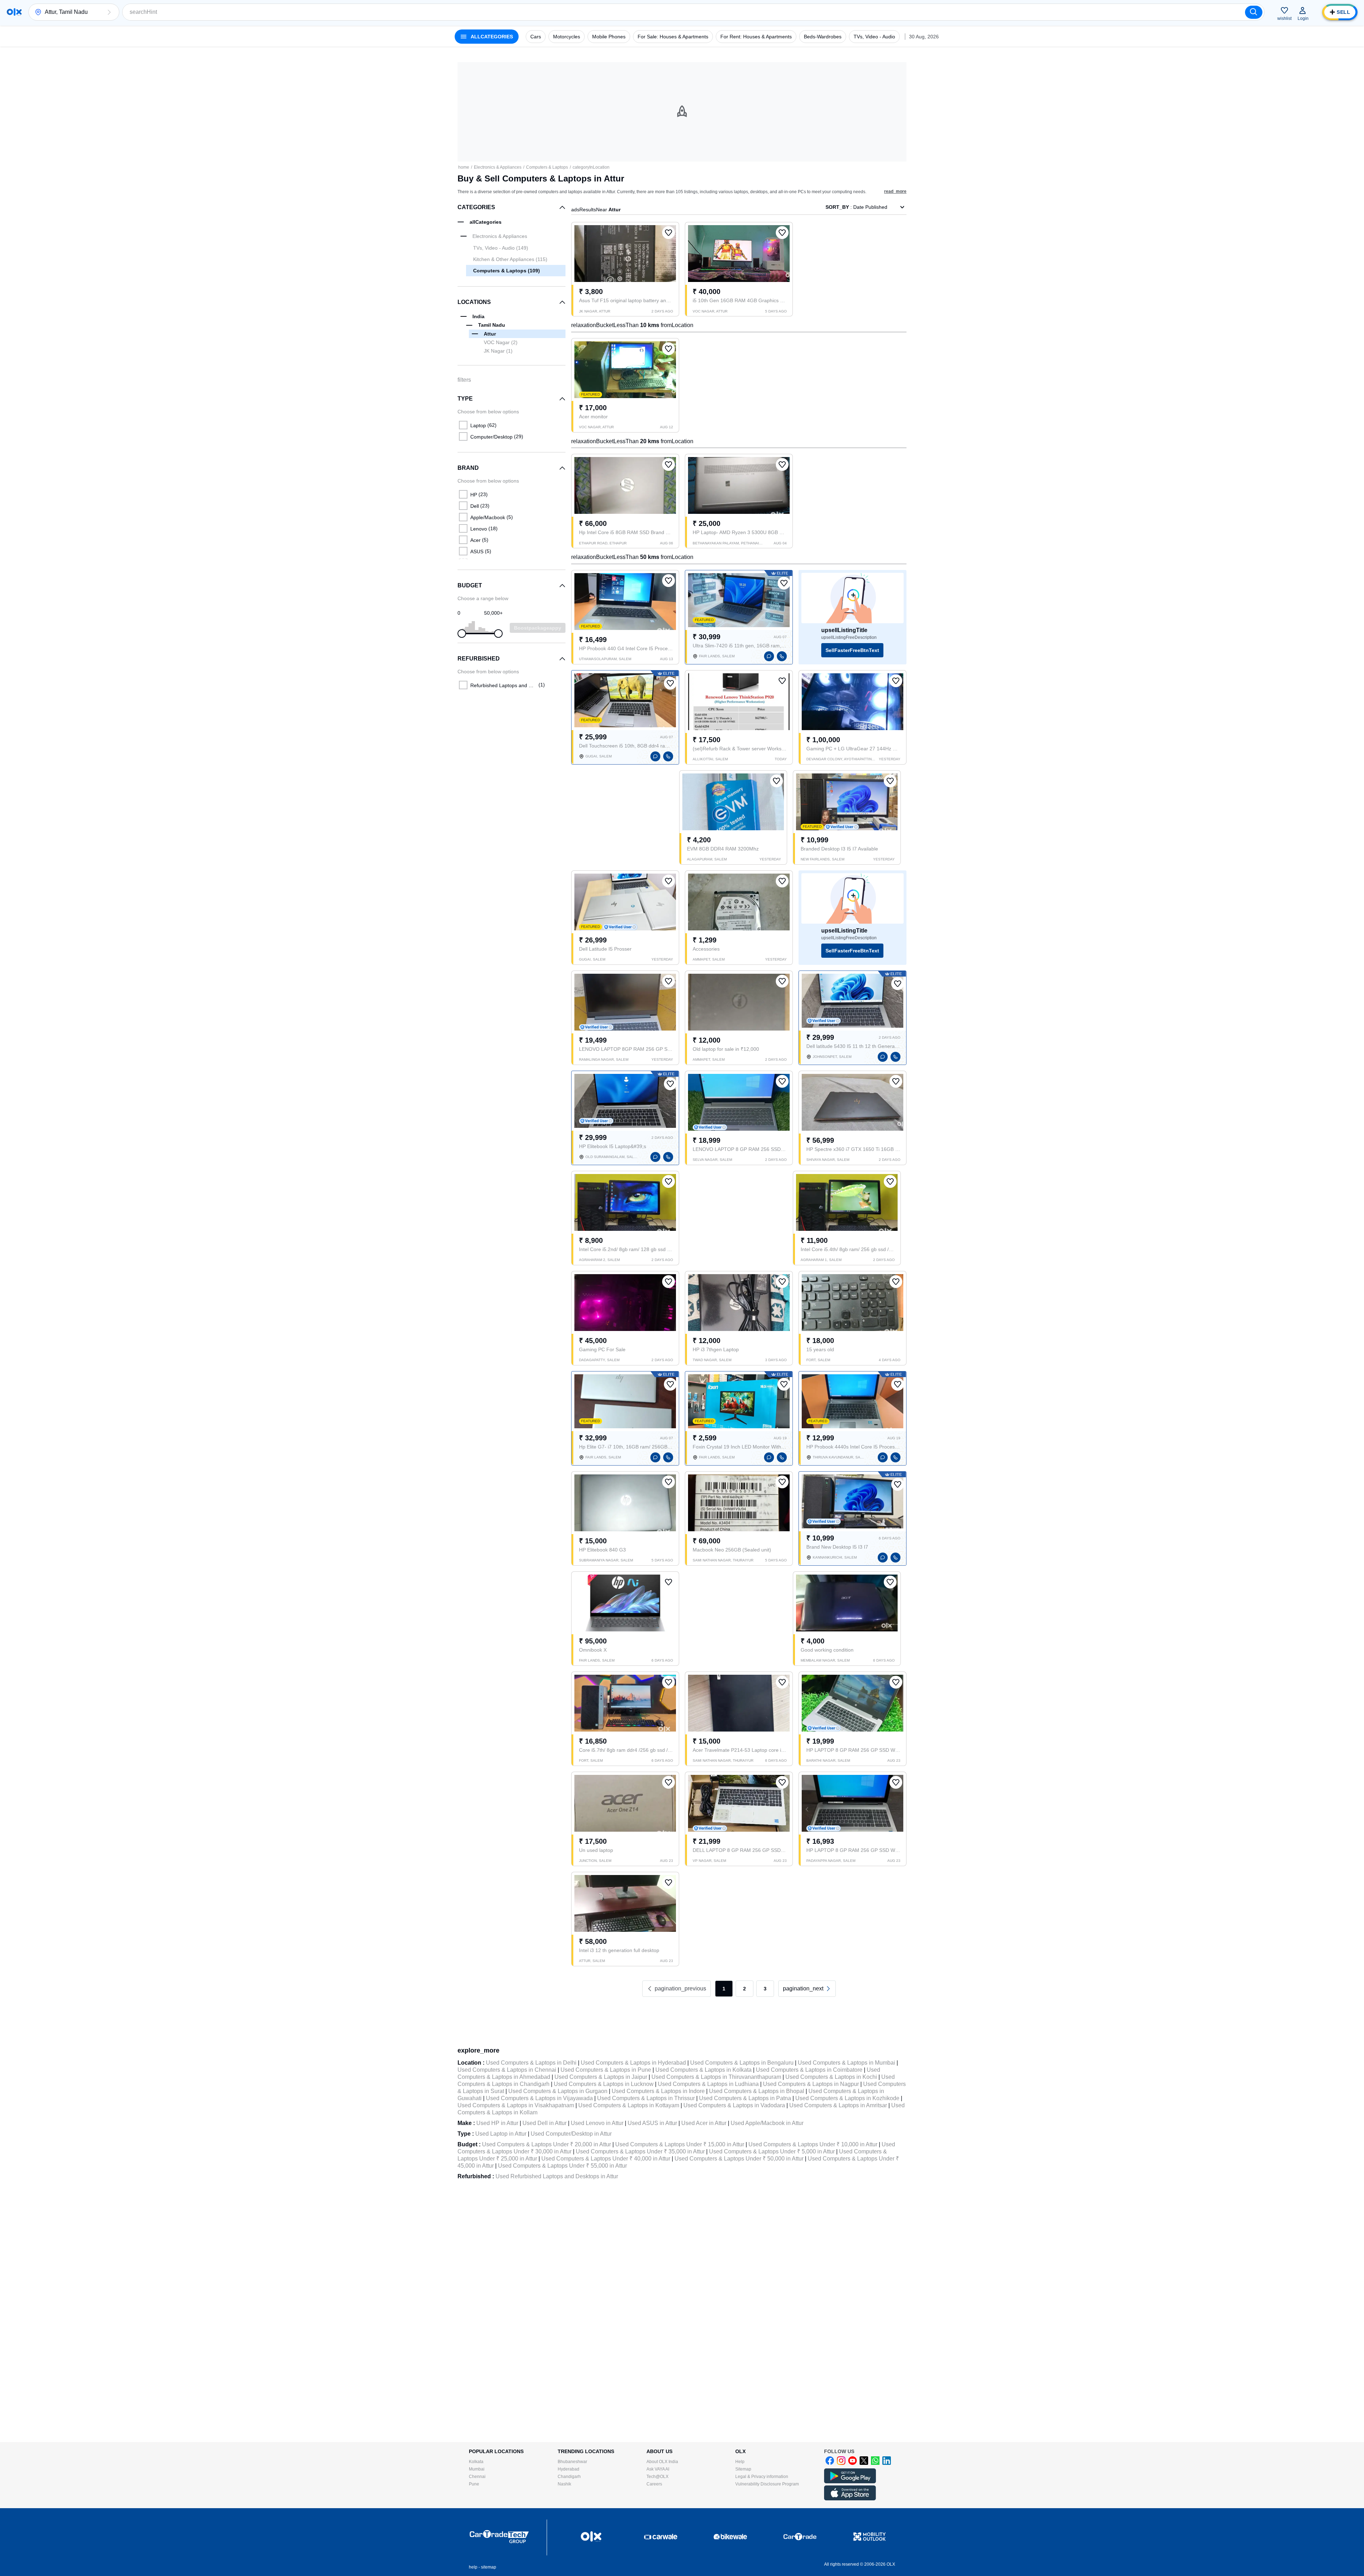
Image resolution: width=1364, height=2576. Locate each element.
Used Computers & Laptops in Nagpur (811, 2084)
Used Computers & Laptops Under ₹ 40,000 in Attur (606, 2159)
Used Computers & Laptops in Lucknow (604, 2084)
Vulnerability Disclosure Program (767, 2484)
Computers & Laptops (547, 167)
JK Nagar (498, 351)
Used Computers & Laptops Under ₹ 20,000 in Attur (546, 2144)
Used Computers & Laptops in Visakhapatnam (516, 2105)
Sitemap (743, 2469)
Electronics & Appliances (498, 167)
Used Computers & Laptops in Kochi (831, 2077)
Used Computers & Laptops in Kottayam (629, 2105)
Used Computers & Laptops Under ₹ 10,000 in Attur (813, 2144)
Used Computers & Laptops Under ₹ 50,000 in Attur (739, 2159)
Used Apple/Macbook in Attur (767, 2123)
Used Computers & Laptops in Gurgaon (558, 2091)
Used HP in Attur (497, 2123)
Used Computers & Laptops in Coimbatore (809, 2070)
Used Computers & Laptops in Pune (606, 2070)
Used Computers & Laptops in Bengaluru (742, 2063)
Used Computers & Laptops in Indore (658, 2091)
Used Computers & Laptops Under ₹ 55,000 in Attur (562, 2166)
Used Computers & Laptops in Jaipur (601, 2077)
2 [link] (745, 1989)
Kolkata (476, 2462)
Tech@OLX (657, 2477)
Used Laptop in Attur (501, 2134)
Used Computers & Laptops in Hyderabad (633, 2063)
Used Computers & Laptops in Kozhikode (847, 2098)
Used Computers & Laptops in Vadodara (734, 2105)
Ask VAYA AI (658, 2469)
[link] (807, 1989)
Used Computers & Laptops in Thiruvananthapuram (716, 2077)
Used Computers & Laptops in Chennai (507, 2070)
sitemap (489, 2567)
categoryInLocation (591, 167)
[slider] (462, 634)
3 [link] (765, 1989)
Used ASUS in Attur (652, 2123)
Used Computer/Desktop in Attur (571, 2134)
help (473, 2567)
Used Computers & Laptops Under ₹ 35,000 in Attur (640, 2151)
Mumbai (477, 2469)
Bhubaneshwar (572, 2462)
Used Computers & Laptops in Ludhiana (708, 2084)
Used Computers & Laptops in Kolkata (703, 2070)
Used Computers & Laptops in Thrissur (646, 2098)
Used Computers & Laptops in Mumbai (846, 2063)
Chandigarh (569, 2477)
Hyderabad (569, 2469)
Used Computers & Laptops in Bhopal (757, 2091)
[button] (109, 12)
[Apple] (850, 2499)
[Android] (850, 2482)
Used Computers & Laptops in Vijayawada (539, 2098)
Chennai (477, 2477)
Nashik (564, 2484)
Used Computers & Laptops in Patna (745, 2098)
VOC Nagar (501, 342)
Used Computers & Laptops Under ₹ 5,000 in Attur (772, 2151)
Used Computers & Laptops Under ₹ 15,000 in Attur (680, 2144)
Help (740, 2462)
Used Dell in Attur (545, 2123)
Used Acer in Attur (704, 2123)
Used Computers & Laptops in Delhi (531, 2063)
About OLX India (662, 2462)
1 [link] (724, 1989)
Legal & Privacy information (762, 2477)
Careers (654, 2484)
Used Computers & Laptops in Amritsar (838, 2105)
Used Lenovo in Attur (597, 2123)
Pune (474, 2484)
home (464, 167)
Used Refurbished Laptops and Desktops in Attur (557, 2176)
